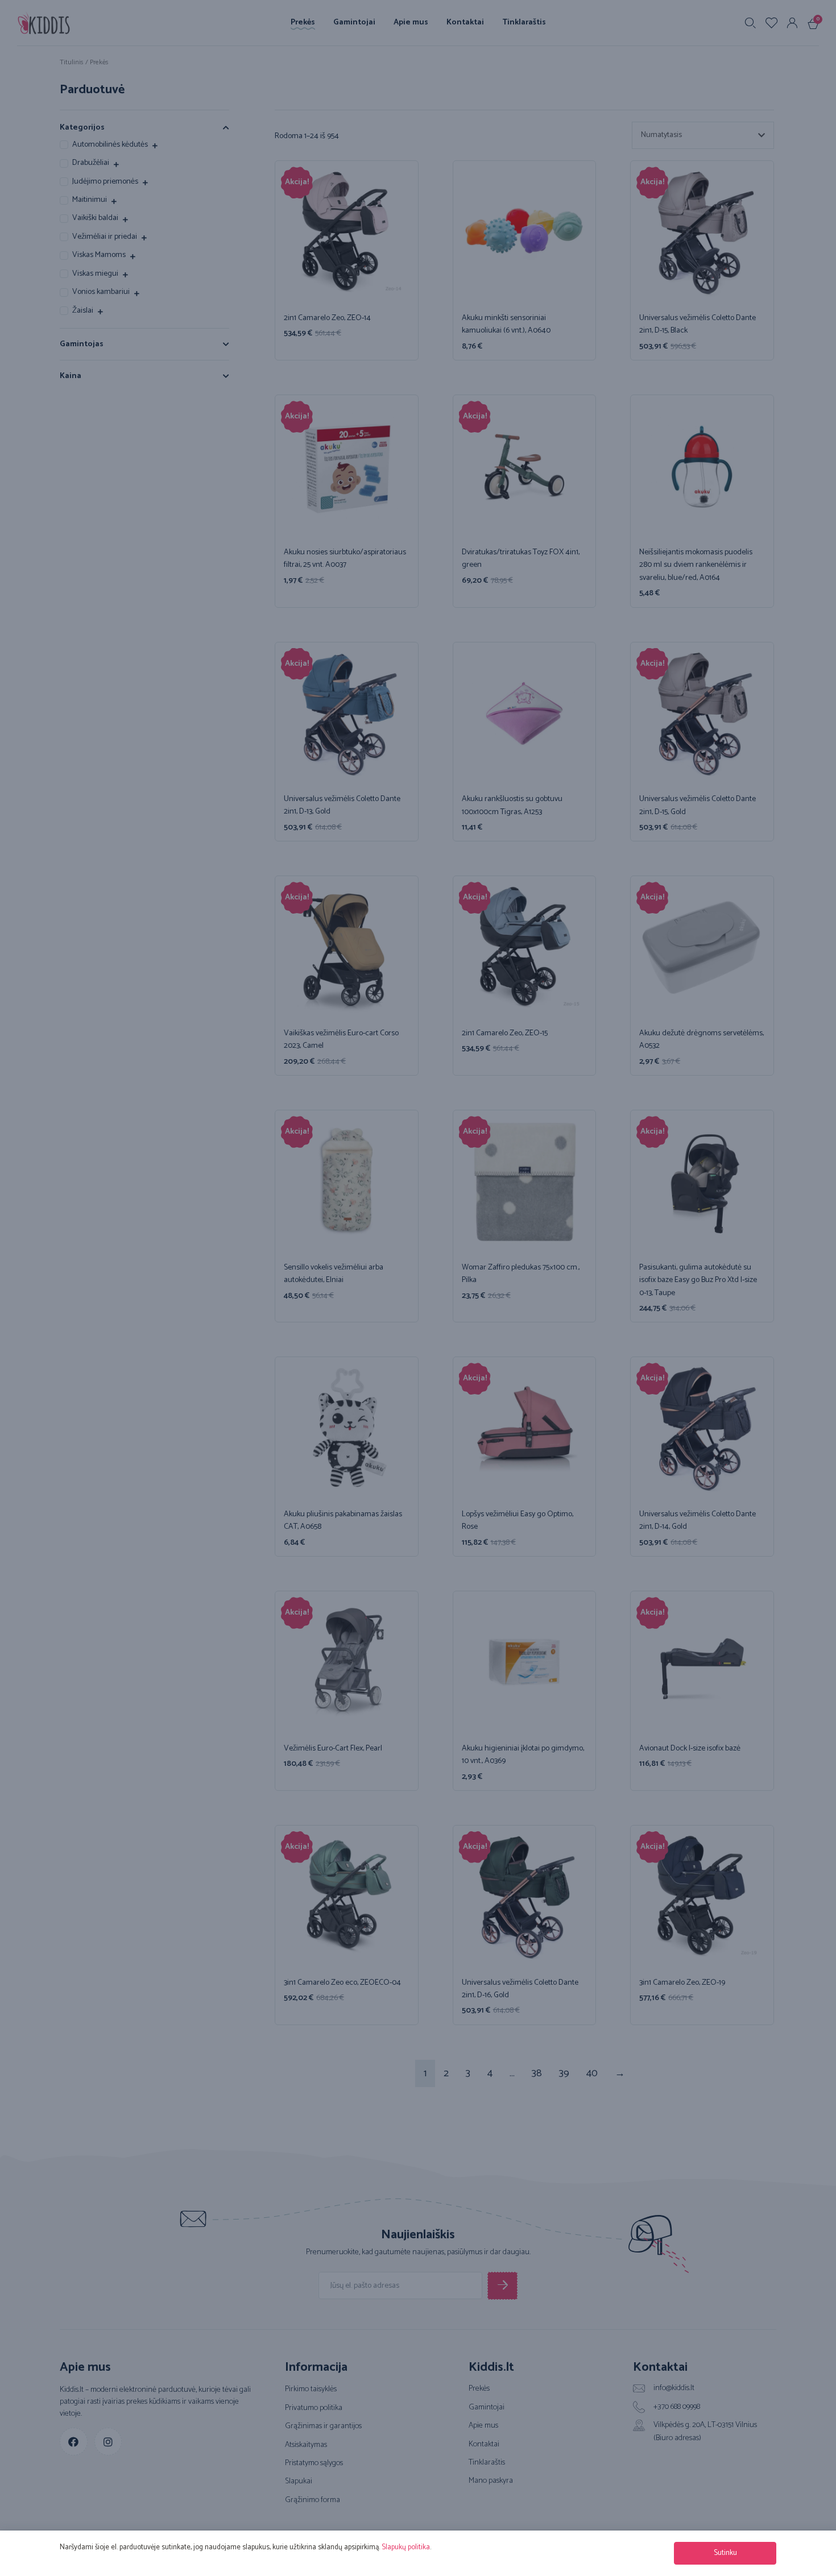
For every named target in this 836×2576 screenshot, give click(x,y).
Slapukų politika (406, 2547)
